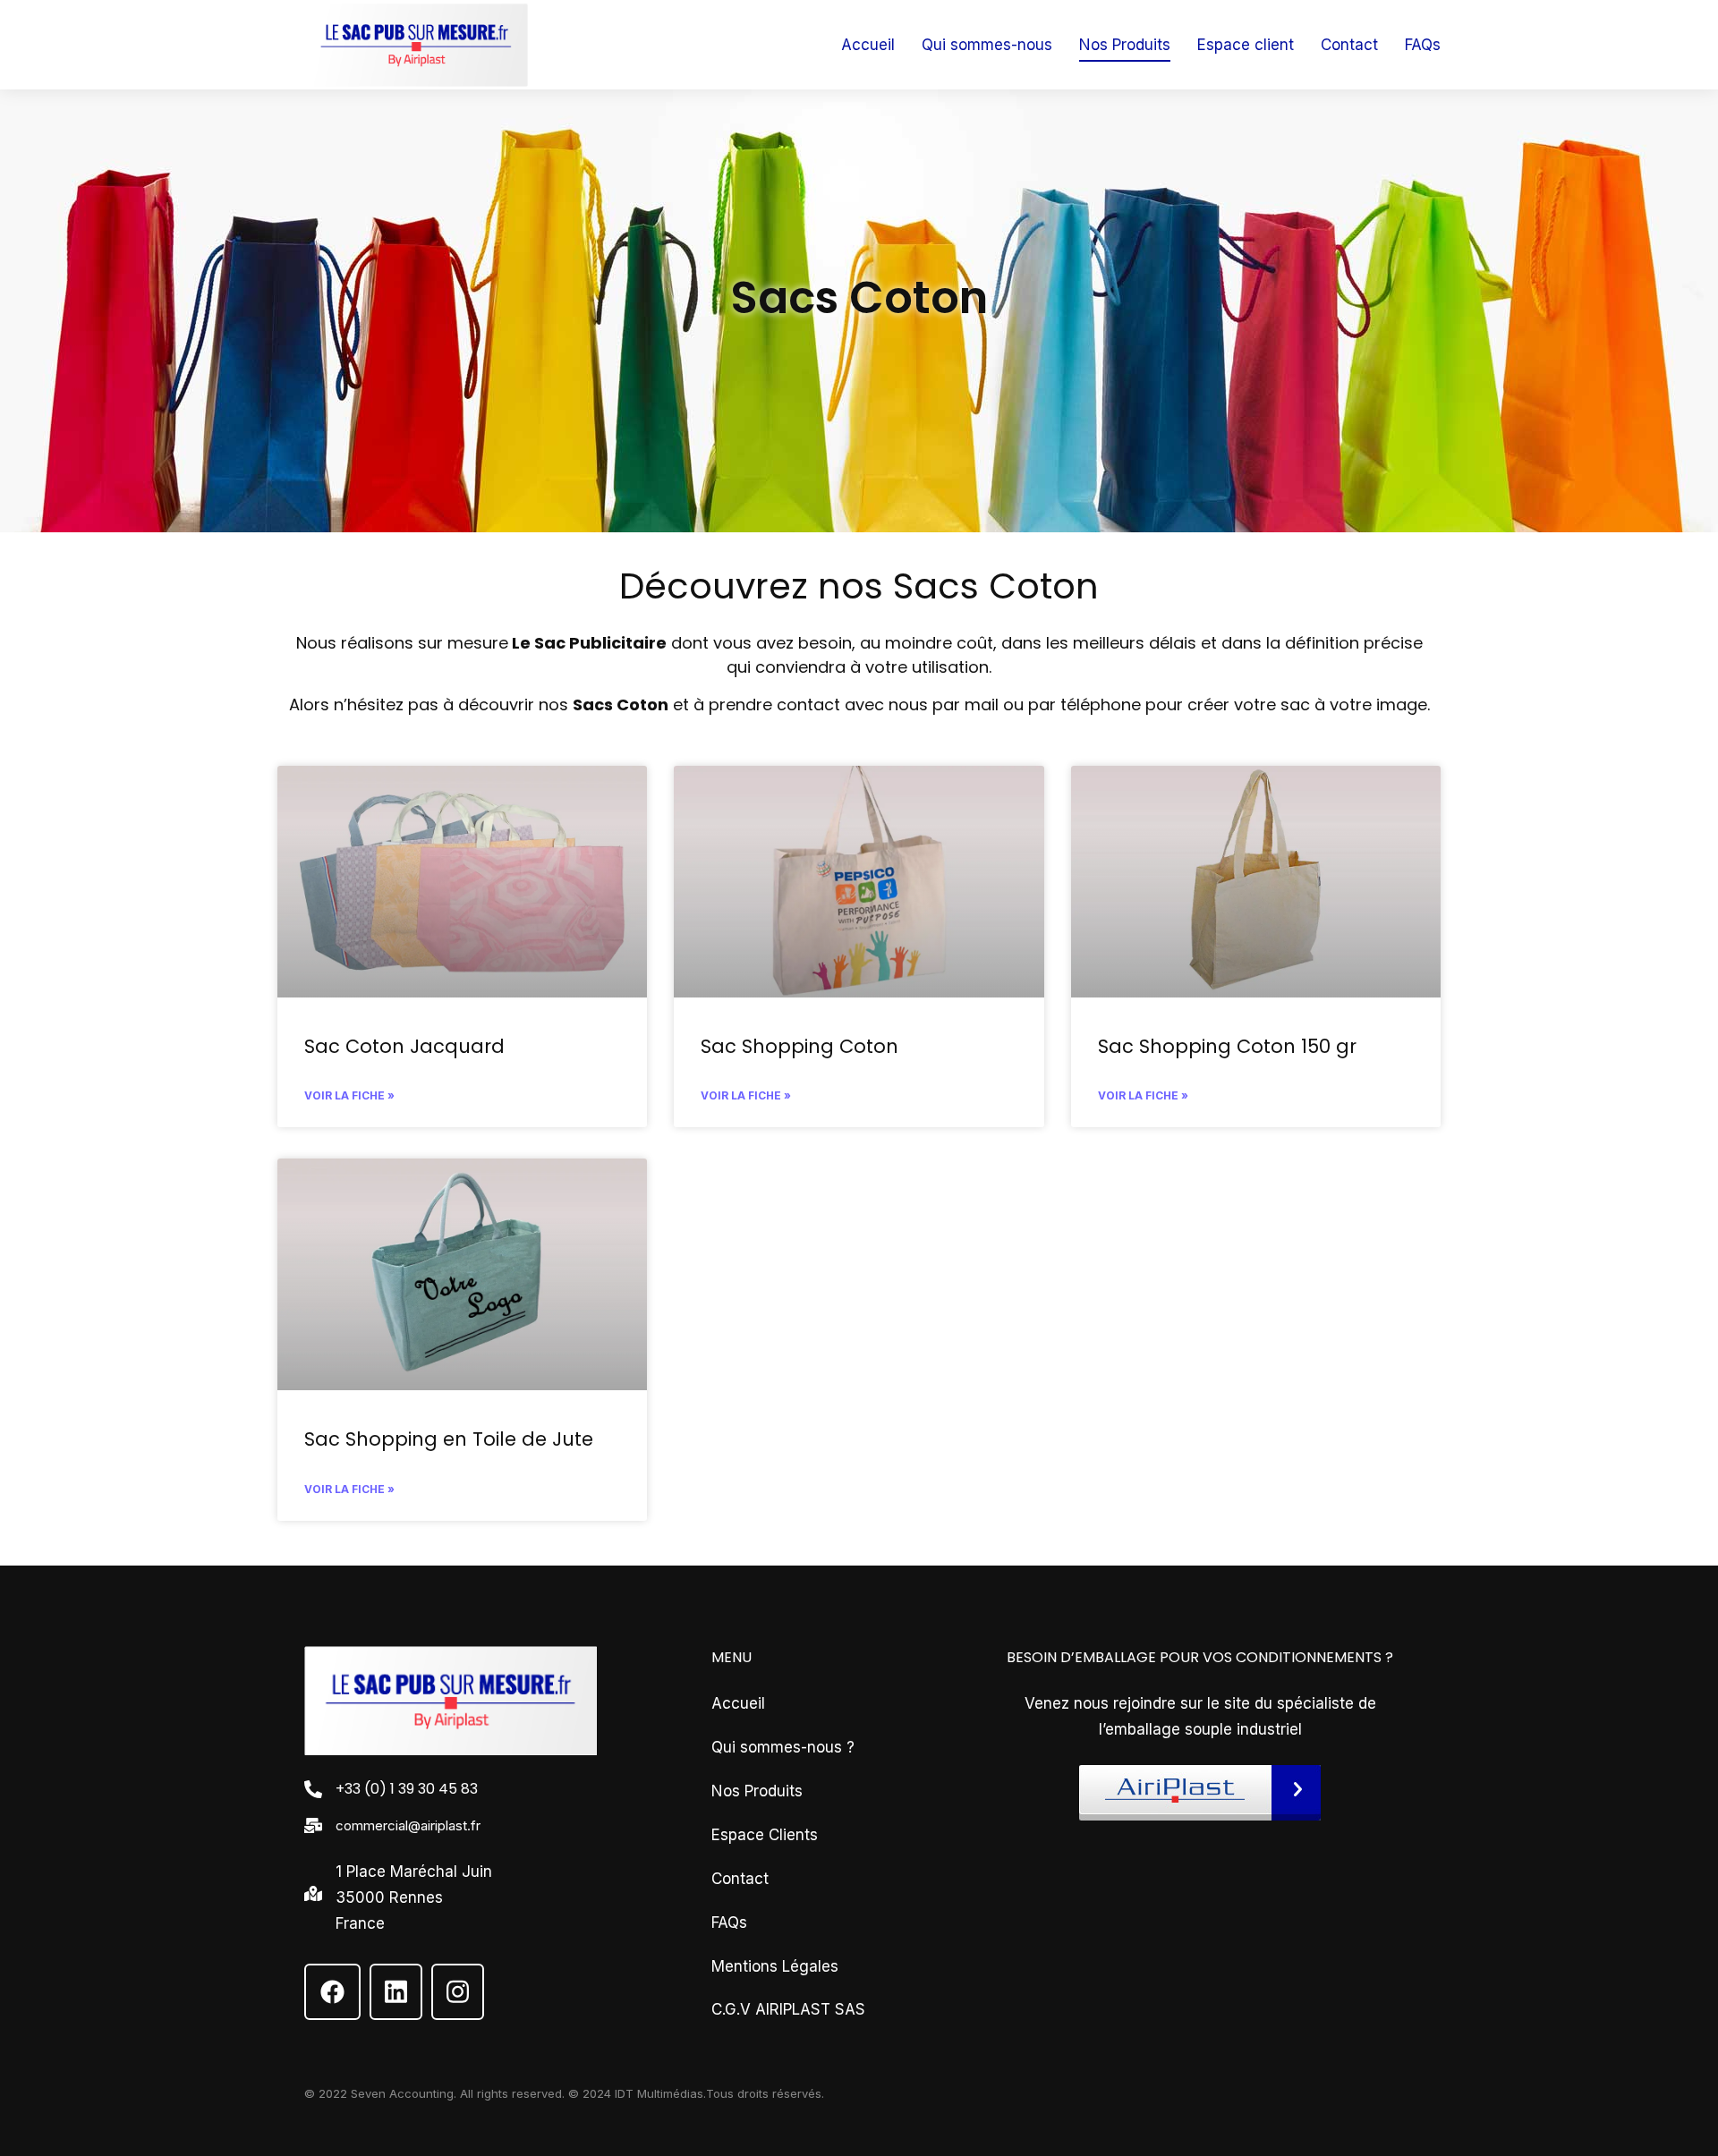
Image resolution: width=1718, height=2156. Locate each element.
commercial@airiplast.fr (408, 1825)
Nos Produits (757, 1791)
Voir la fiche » (349, 1095)
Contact (740, 1879)
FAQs (729, 1923)
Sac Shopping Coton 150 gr (1227, 1046)
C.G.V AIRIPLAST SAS (788, 2009)
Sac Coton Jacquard (404, 1046)
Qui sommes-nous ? (783, 1747)
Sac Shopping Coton (799, 1046)
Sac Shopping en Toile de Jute (449, 1439)
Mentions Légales (775, 1966)
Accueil (738, 1703)
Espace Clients (765, 1835)
